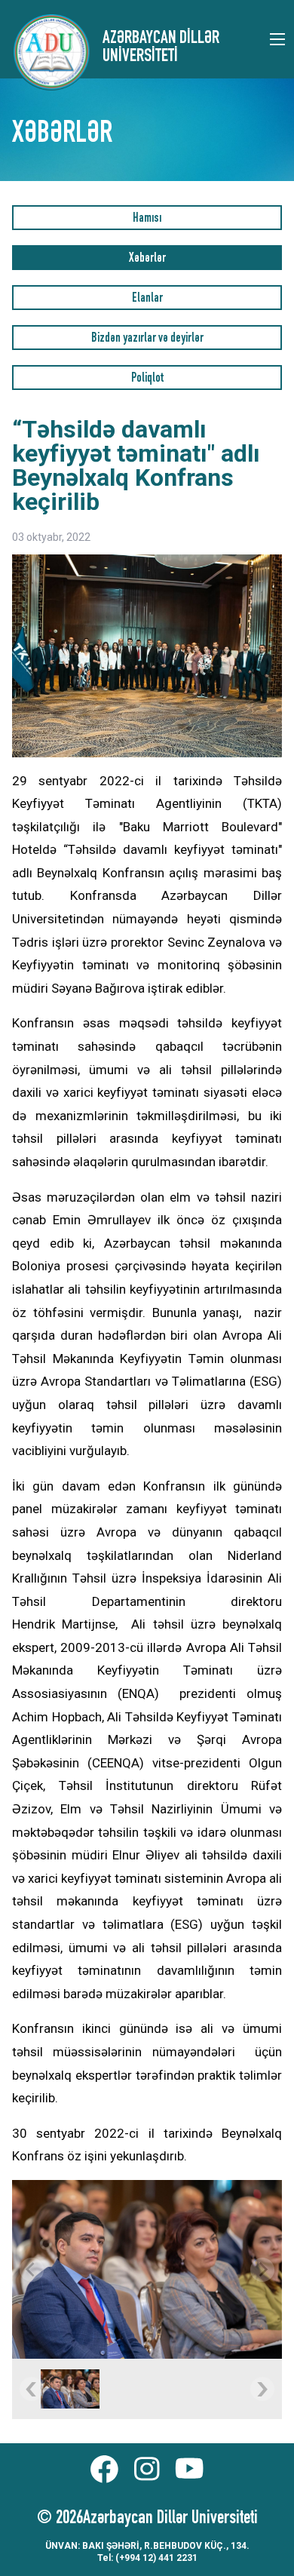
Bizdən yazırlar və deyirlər (147, 339)
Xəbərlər (147, 259)
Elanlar (147, 299)
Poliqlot (147, 379)
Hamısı (147, 219)
